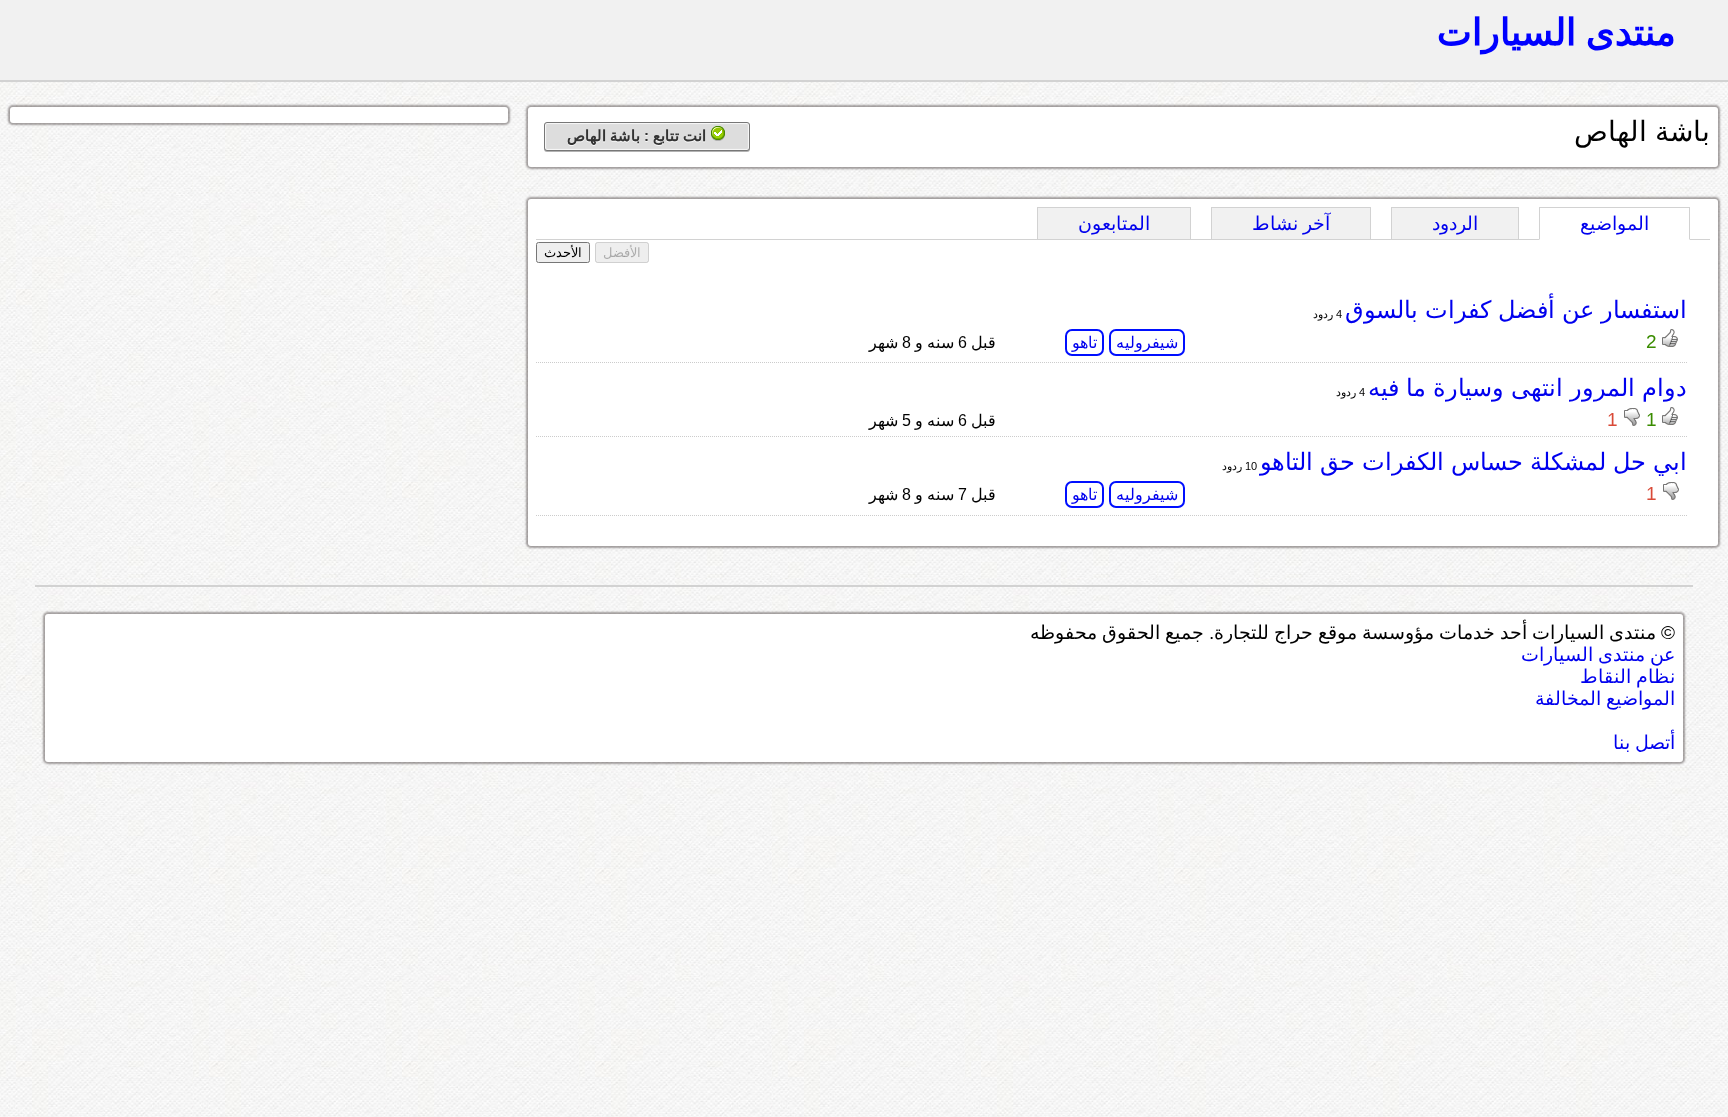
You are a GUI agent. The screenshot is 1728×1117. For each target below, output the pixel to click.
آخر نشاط (1291, 223)
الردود (1455, 223)
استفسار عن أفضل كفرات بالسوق (1516, 309)
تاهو (1084, 342)
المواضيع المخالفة (1605, 698)
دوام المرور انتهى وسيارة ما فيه (1527, 387)
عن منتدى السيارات (1598, 654)
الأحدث (563, 252)
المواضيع (1614, 223)
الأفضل (622, 252)
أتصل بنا (1644, 742)
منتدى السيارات (1556, 32)
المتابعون (1114, 223)
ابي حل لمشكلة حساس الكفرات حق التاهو (1473, 461)
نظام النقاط (1627, 676)
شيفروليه (1147, 342)
